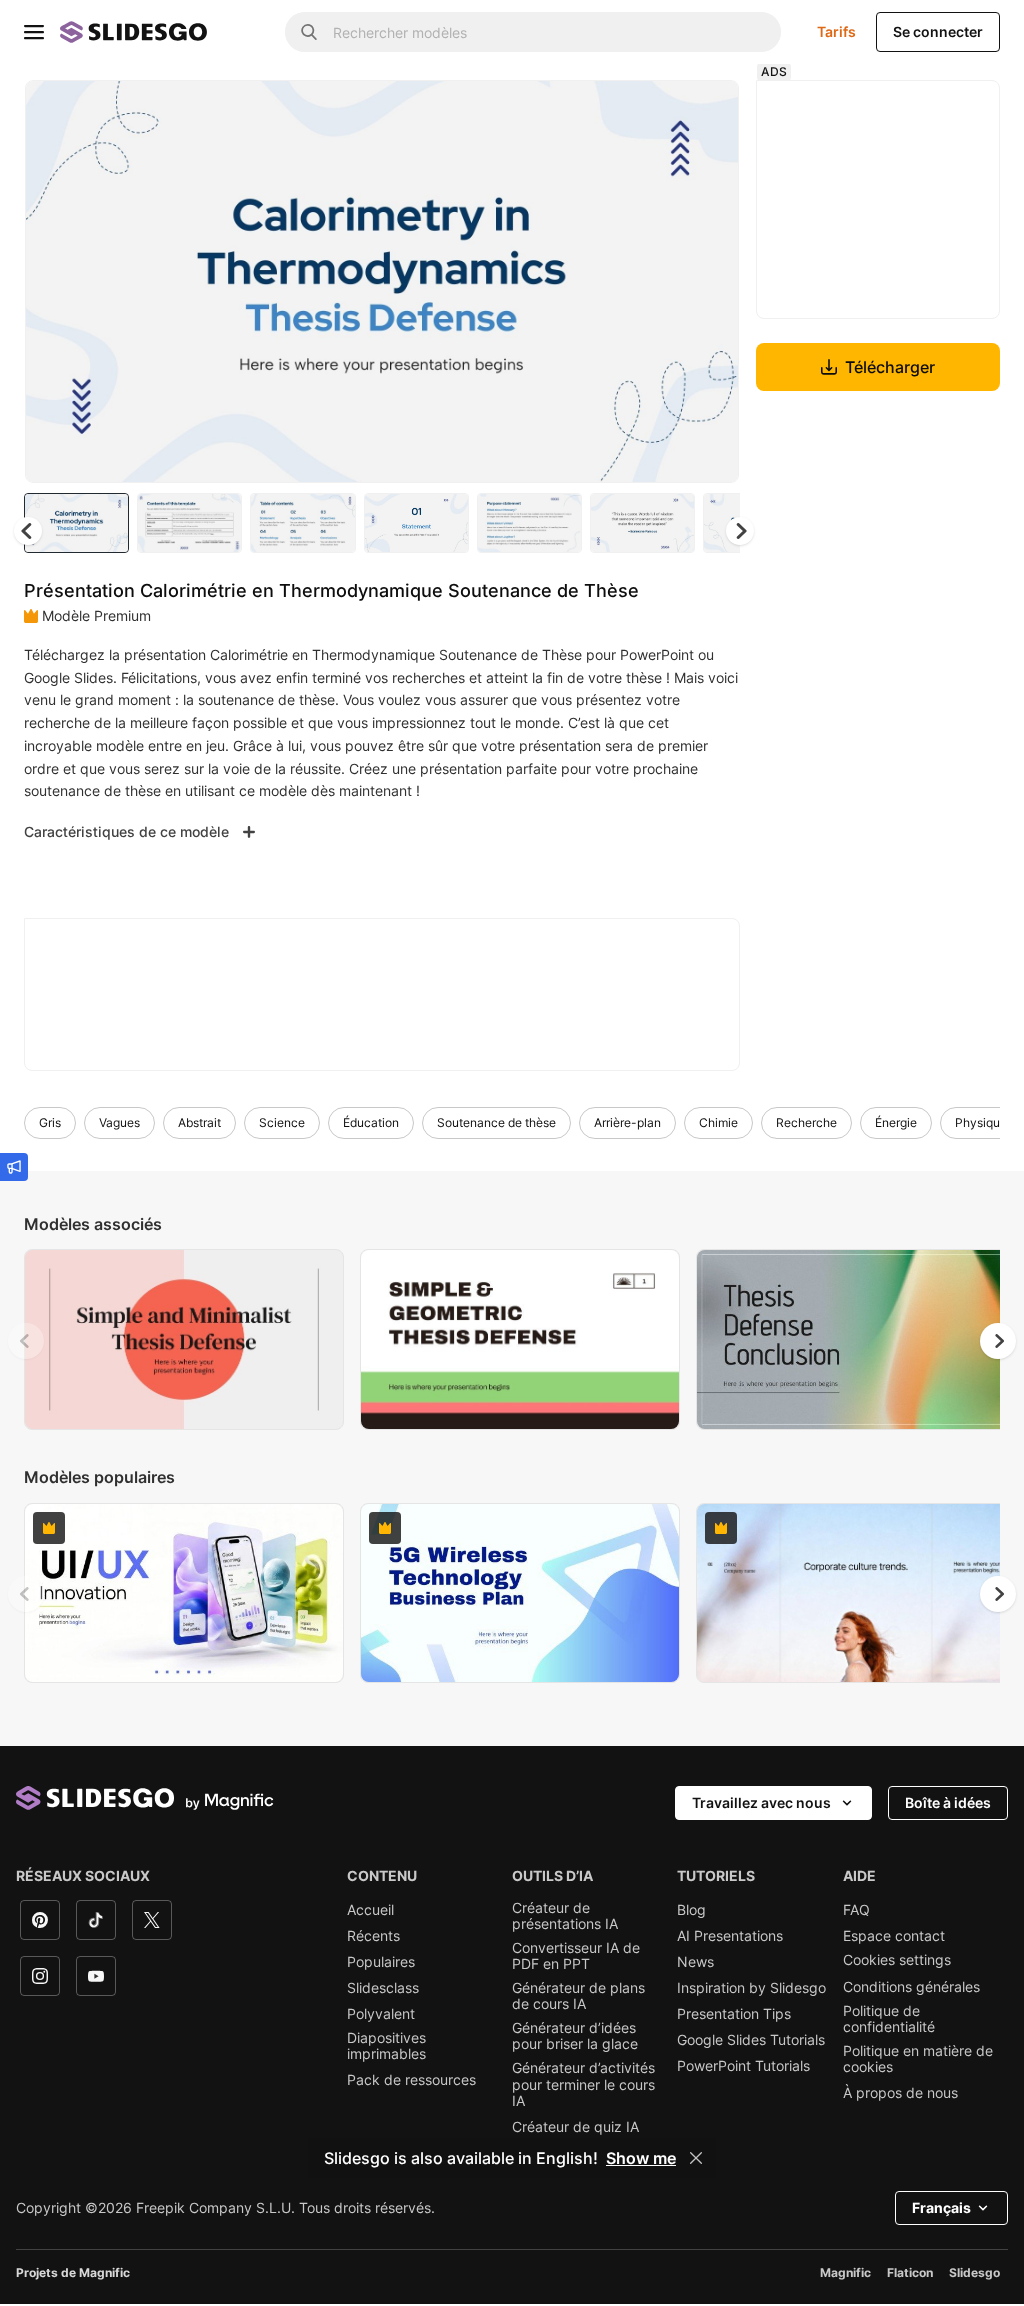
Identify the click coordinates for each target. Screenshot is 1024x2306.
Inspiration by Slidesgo (751, 1988)
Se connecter (938, 31)
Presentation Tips (734, 2014)
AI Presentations (730, 1936)
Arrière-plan (627, 1122)
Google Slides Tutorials (751, 2040)
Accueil (370, 1910)
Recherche (806, 1122)
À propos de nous (900, 2093)
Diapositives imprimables (386, 2046)
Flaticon (910, 2272)
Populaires (381, 1962)
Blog (691, 1910)
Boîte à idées (948, 1802)
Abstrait (199, 1122)
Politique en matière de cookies (918, 2059)
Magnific (845, 2272)
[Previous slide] (26, 1341)
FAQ (856, 1910)
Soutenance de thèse (496, 1122)
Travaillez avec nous (761, 1802)
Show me (641, 2158)
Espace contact (894, 1936)
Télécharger (890, 367)
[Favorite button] (653, 112)
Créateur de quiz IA (575, 2127)
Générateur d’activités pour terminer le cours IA (583, 2084)
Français (941, 2207)
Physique (981, 1122)
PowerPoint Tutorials (743, 2066)
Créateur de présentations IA (565, 1916)
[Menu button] (34, 32)
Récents (373, 1936)
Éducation (371, 1122)
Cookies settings (897, 1960)
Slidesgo (974, 2272)
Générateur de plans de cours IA (578, 1996)
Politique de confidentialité (889, 2019)
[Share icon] (705, 112)
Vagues (119, 1122)
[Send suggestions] (14, 1167)
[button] (740, 531)
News (695, 1962)
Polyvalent (381, 2014)
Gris (50, 1122)
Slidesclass (383, 1988)
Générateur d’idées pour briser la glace (575, 2036)
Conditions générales (911, 1987)
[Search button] (309, 32)
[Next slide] (709, 281)
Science (282, 1122)
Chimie (718, 1122)
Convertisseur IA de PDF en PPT (576, 1956)
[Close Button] (696, 2158)
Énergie (896, 1122)
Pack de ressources (411, 2080)
